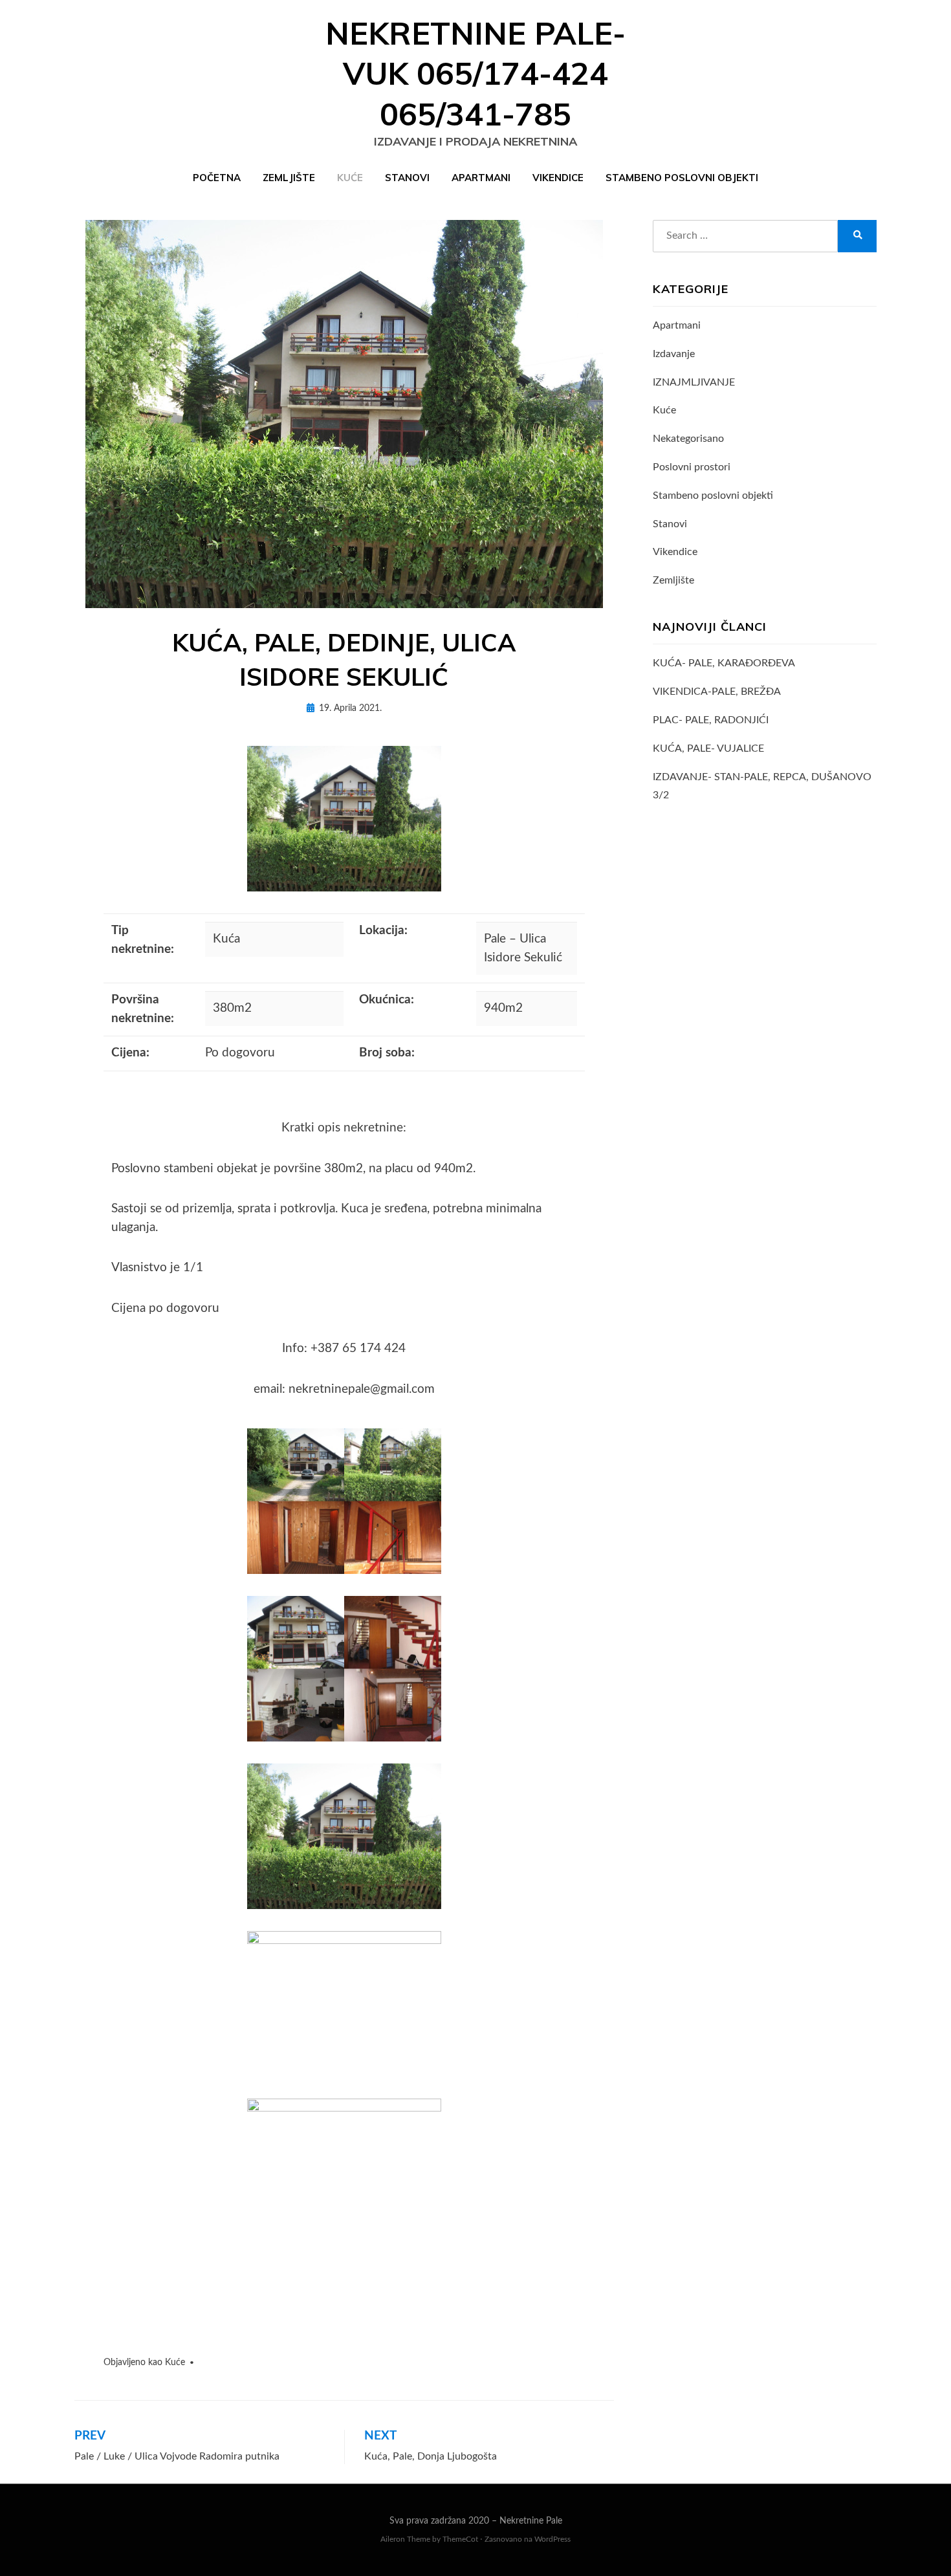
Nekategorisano (688, 439)
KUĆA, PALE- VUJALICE (708, 748)
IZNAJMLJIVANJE (694, 382)
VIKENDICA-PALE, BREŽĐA (717, 692)
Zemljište (289, 178)
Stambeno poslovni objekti (682, 178)
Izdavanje (674, 354)
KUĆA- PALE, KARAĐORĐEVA (724, 663)
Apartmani (481, 178)
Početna (217, 178)
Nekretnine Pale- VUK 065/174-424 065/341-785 (475, 73)
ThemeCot (460, 2539)
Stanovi (407, 178)
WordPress (552, 2539)
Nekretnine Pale (531, 2521)
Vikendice (558, 178)
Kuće (350, 178)
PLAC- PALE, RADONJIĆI (711, 720)
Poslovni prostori (692, 467)
